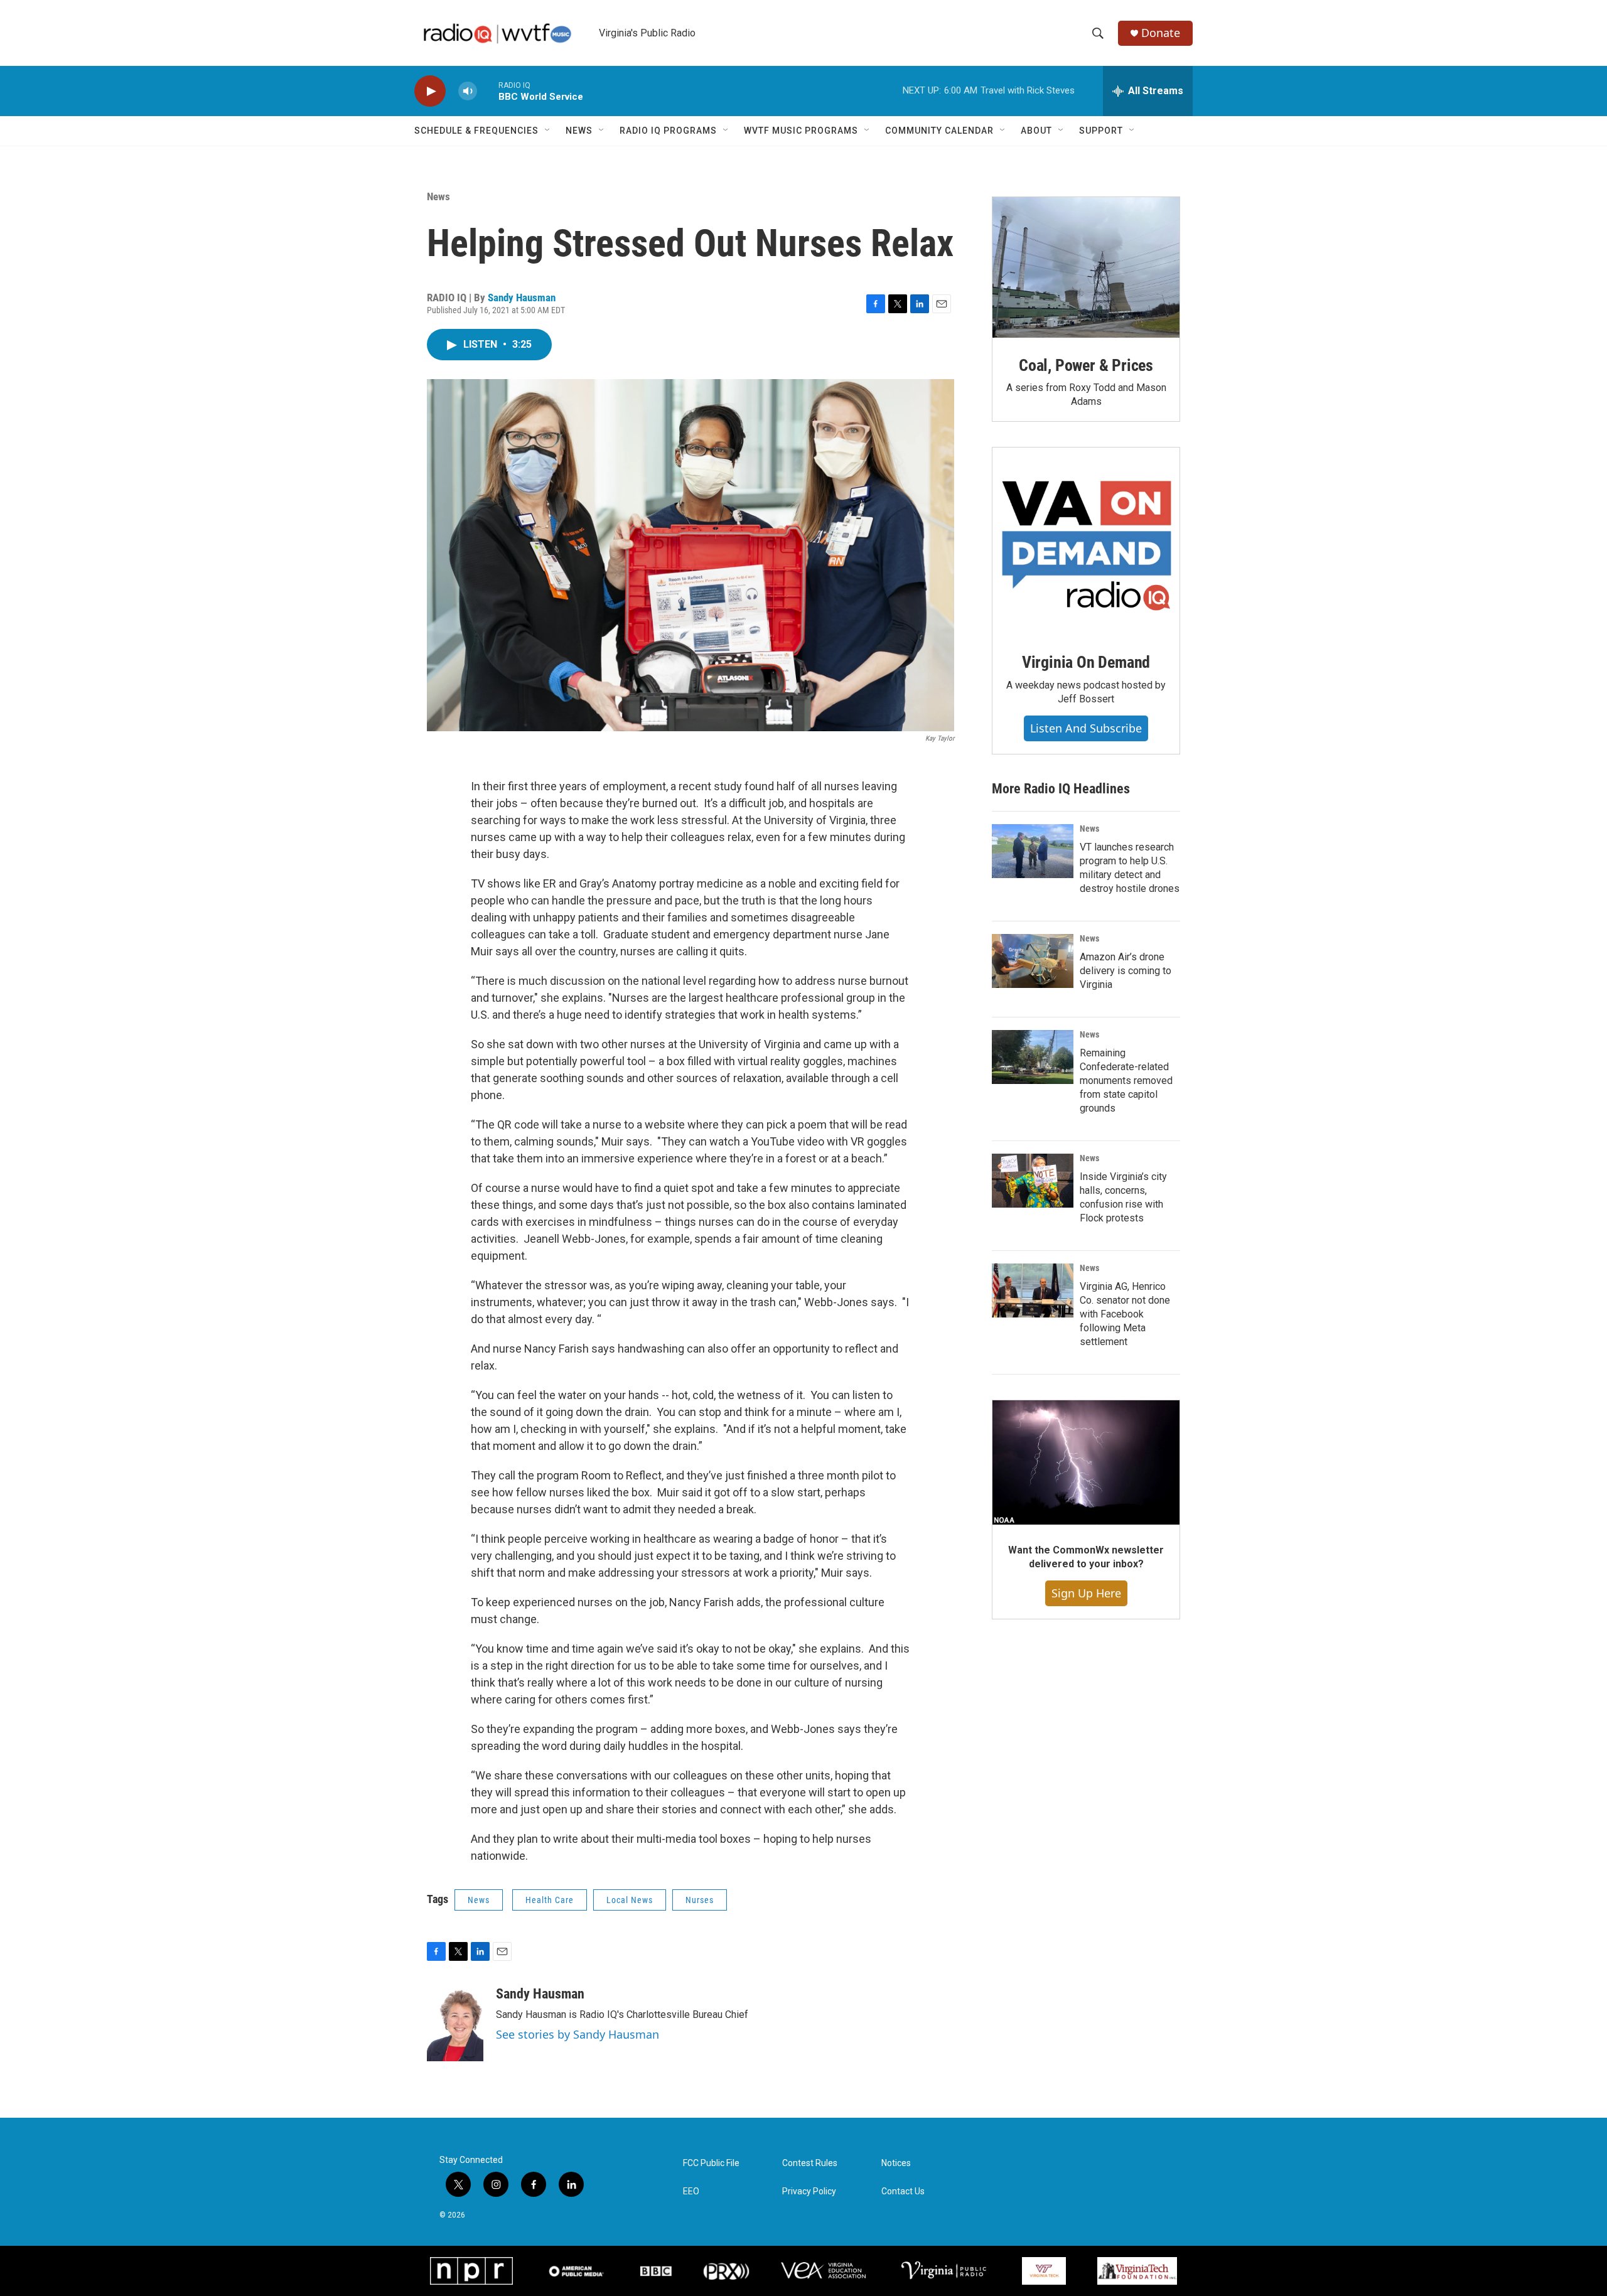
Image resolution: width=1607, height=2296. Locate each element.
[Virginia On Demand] (1086, 541)
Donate (1161, 33)
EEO (691, 2191)
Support (1101, 131)
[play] (430, 91)
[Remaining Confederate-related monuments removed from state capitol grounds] (1033, 1057)
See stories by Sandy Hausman (578, 2034)
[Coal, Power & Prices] (1086, 267)
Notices (896, 2163)
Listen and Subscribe (1086, 728)
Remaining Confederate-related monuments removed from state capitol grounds (1126, 1081)
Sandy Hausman (522, 298)
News (579, 131)
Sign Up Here (1086, 1593)
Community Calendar (939, 131)
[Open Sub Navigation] (548, 131)
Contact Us (903, 2191)
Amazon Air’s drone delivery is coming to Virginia (1126, 971)
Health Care (550, 1900)
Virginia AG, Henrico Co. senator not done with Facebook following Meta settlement (1125, 1314)
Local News (630, 1900)
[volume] (468, 91)
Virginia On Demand (1086, 662)
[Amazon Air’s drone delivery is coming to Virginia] (1033, 961)
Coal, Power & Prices (1086, 365)
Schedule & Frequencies (476, 131)
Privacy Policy (809, 2191)
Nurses (700, 1900)
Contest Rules (810, 2163)
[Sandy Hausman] (455, 2024)
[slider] (488, 91)
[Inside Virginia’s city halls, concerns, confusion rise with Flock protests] (1033, 1181)
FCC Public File (711, 2163)
